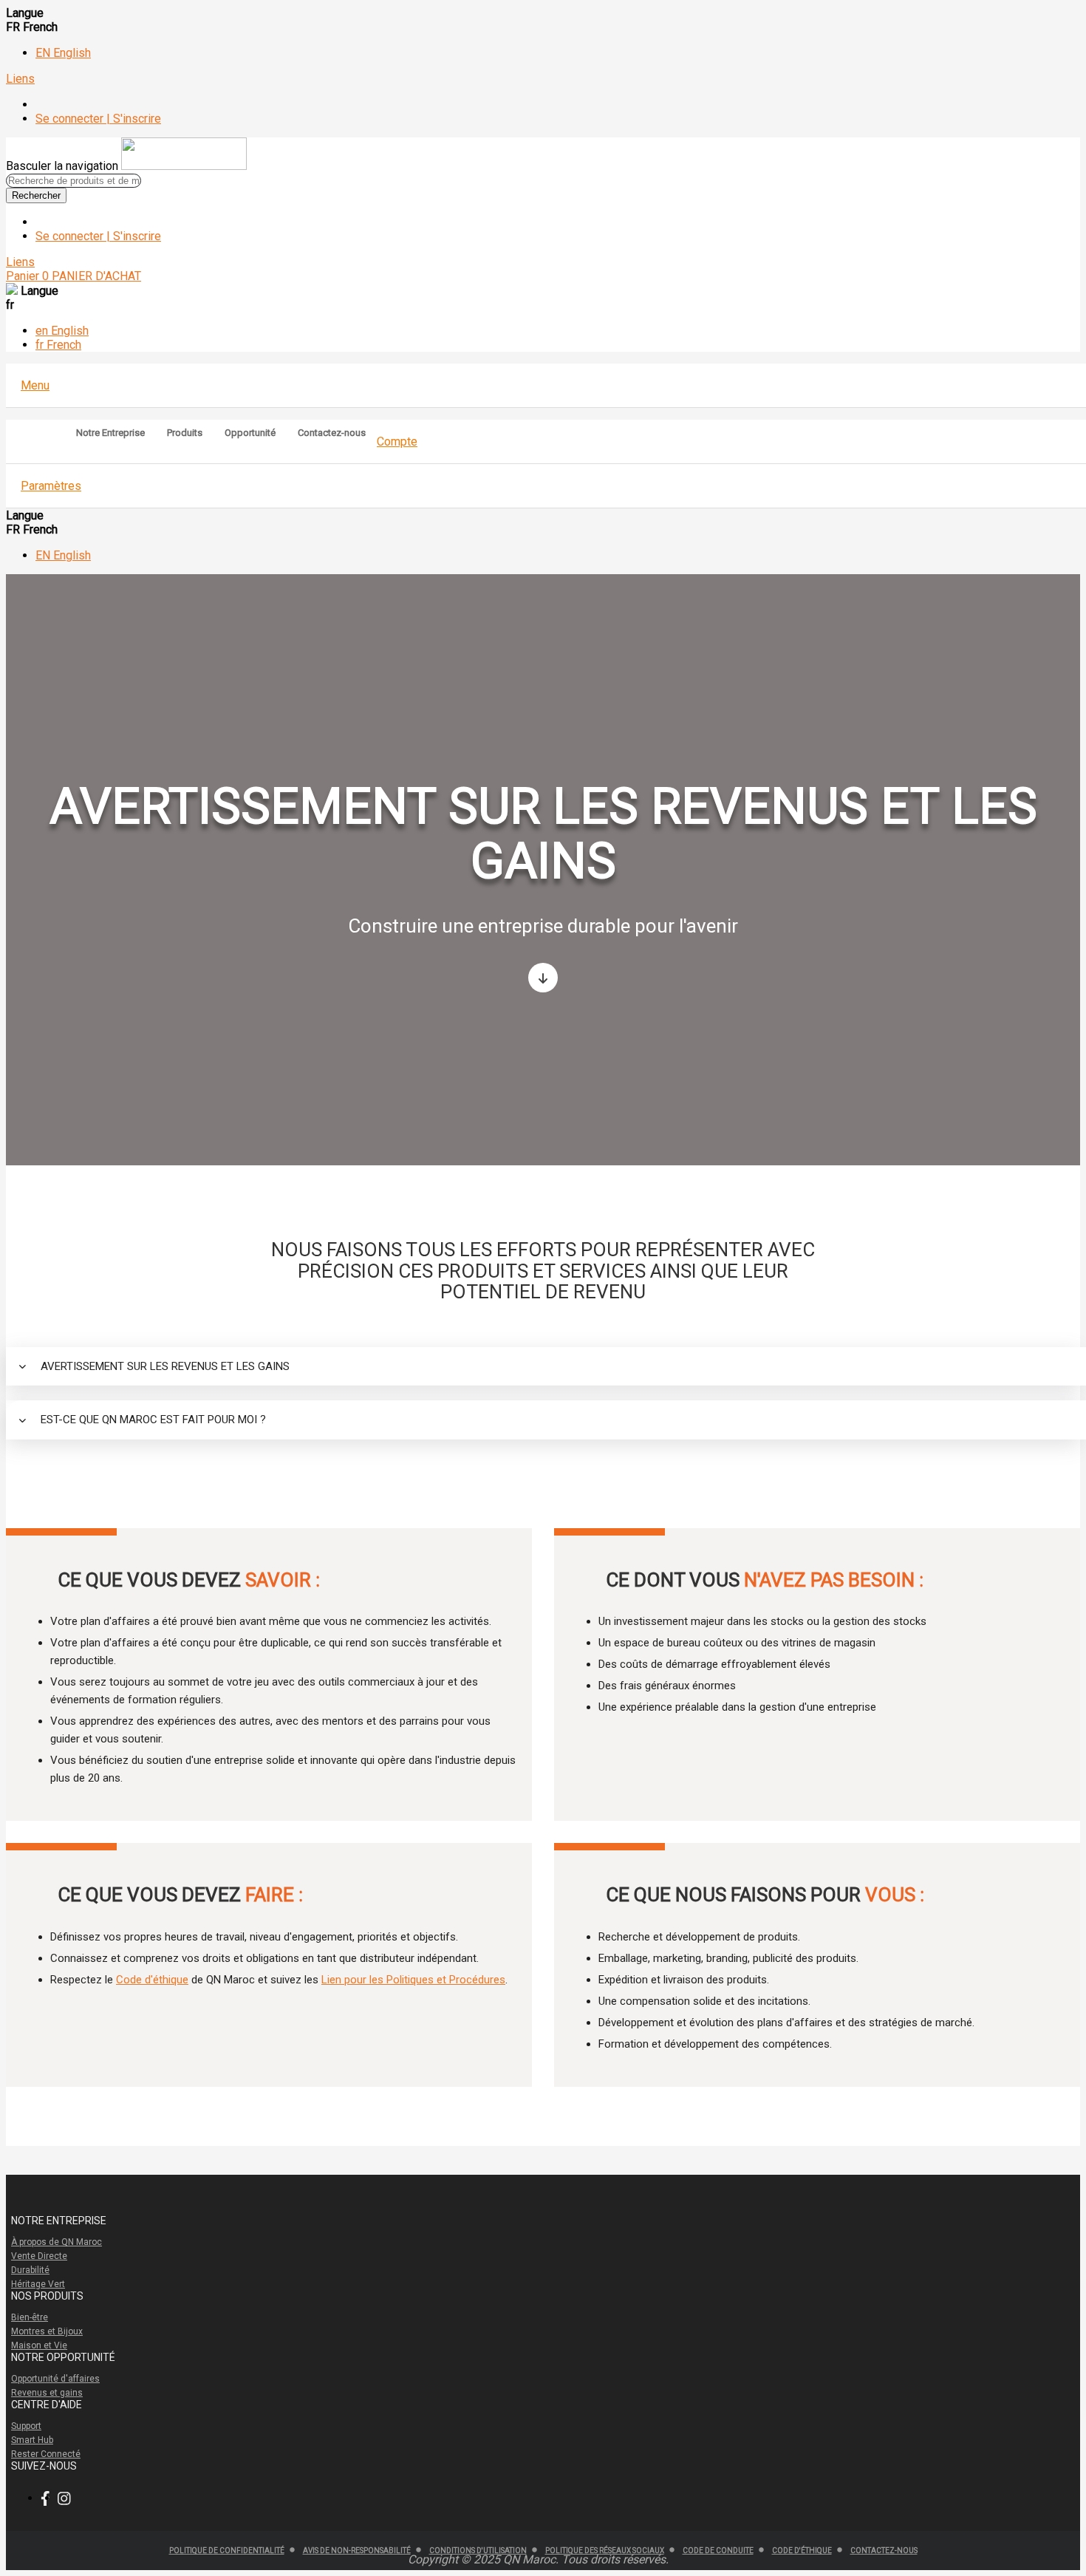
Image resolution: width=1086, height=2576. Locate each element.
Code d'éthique (152, 1980)
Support (26, 2426)
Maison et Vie (39, 2345)
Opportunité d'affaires (55, 2379)
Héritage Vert (38, 2284)
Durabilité (30, 2270)
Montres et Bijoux (47, 2331)
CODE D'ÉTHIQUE (802, 2551)
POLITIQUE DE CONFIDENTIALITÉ (227, 2551)
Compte (397, 442)
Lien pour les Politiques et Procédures (413, 1980)
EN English (63, 53)
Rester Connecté (46, 2454)
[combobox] (74, 181)
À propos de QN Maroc (57, 2242)
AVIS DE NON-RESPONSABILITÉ (357, 2551)
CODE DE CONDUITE (718, 2551)
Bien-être (30, 2317)
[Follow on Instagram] (68, 2499)
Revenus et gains (47, 2393)
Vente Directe (39, 2256)
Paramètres (51, 486)
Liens (20, 79)
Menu (35, 385)
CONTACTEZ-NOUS (884, 2551)
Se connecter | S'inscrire (98, 119)
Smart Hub (32, 2440)
